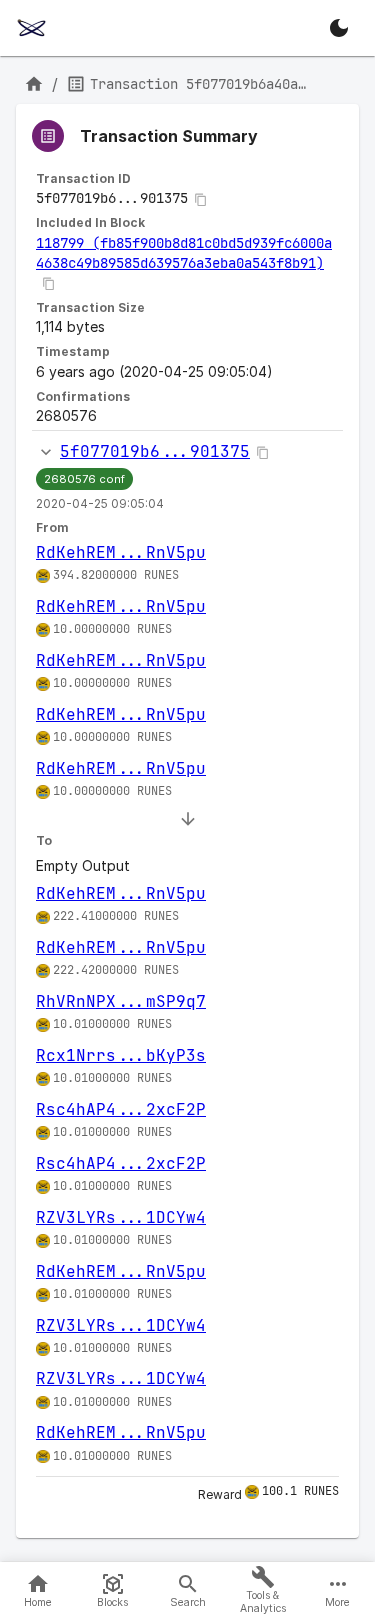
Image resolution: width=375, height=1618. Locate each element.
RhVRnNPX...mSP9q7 (121, 1001)
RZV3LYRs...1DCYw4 (121, 1217)
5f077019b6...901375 (155, 451)
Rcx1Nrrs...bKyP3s (121, 1055)
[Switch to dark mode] (339, 28)
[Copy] (201, 200)
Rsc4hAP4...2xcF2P (121, 1109)
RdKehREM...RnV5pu (121, 552)
